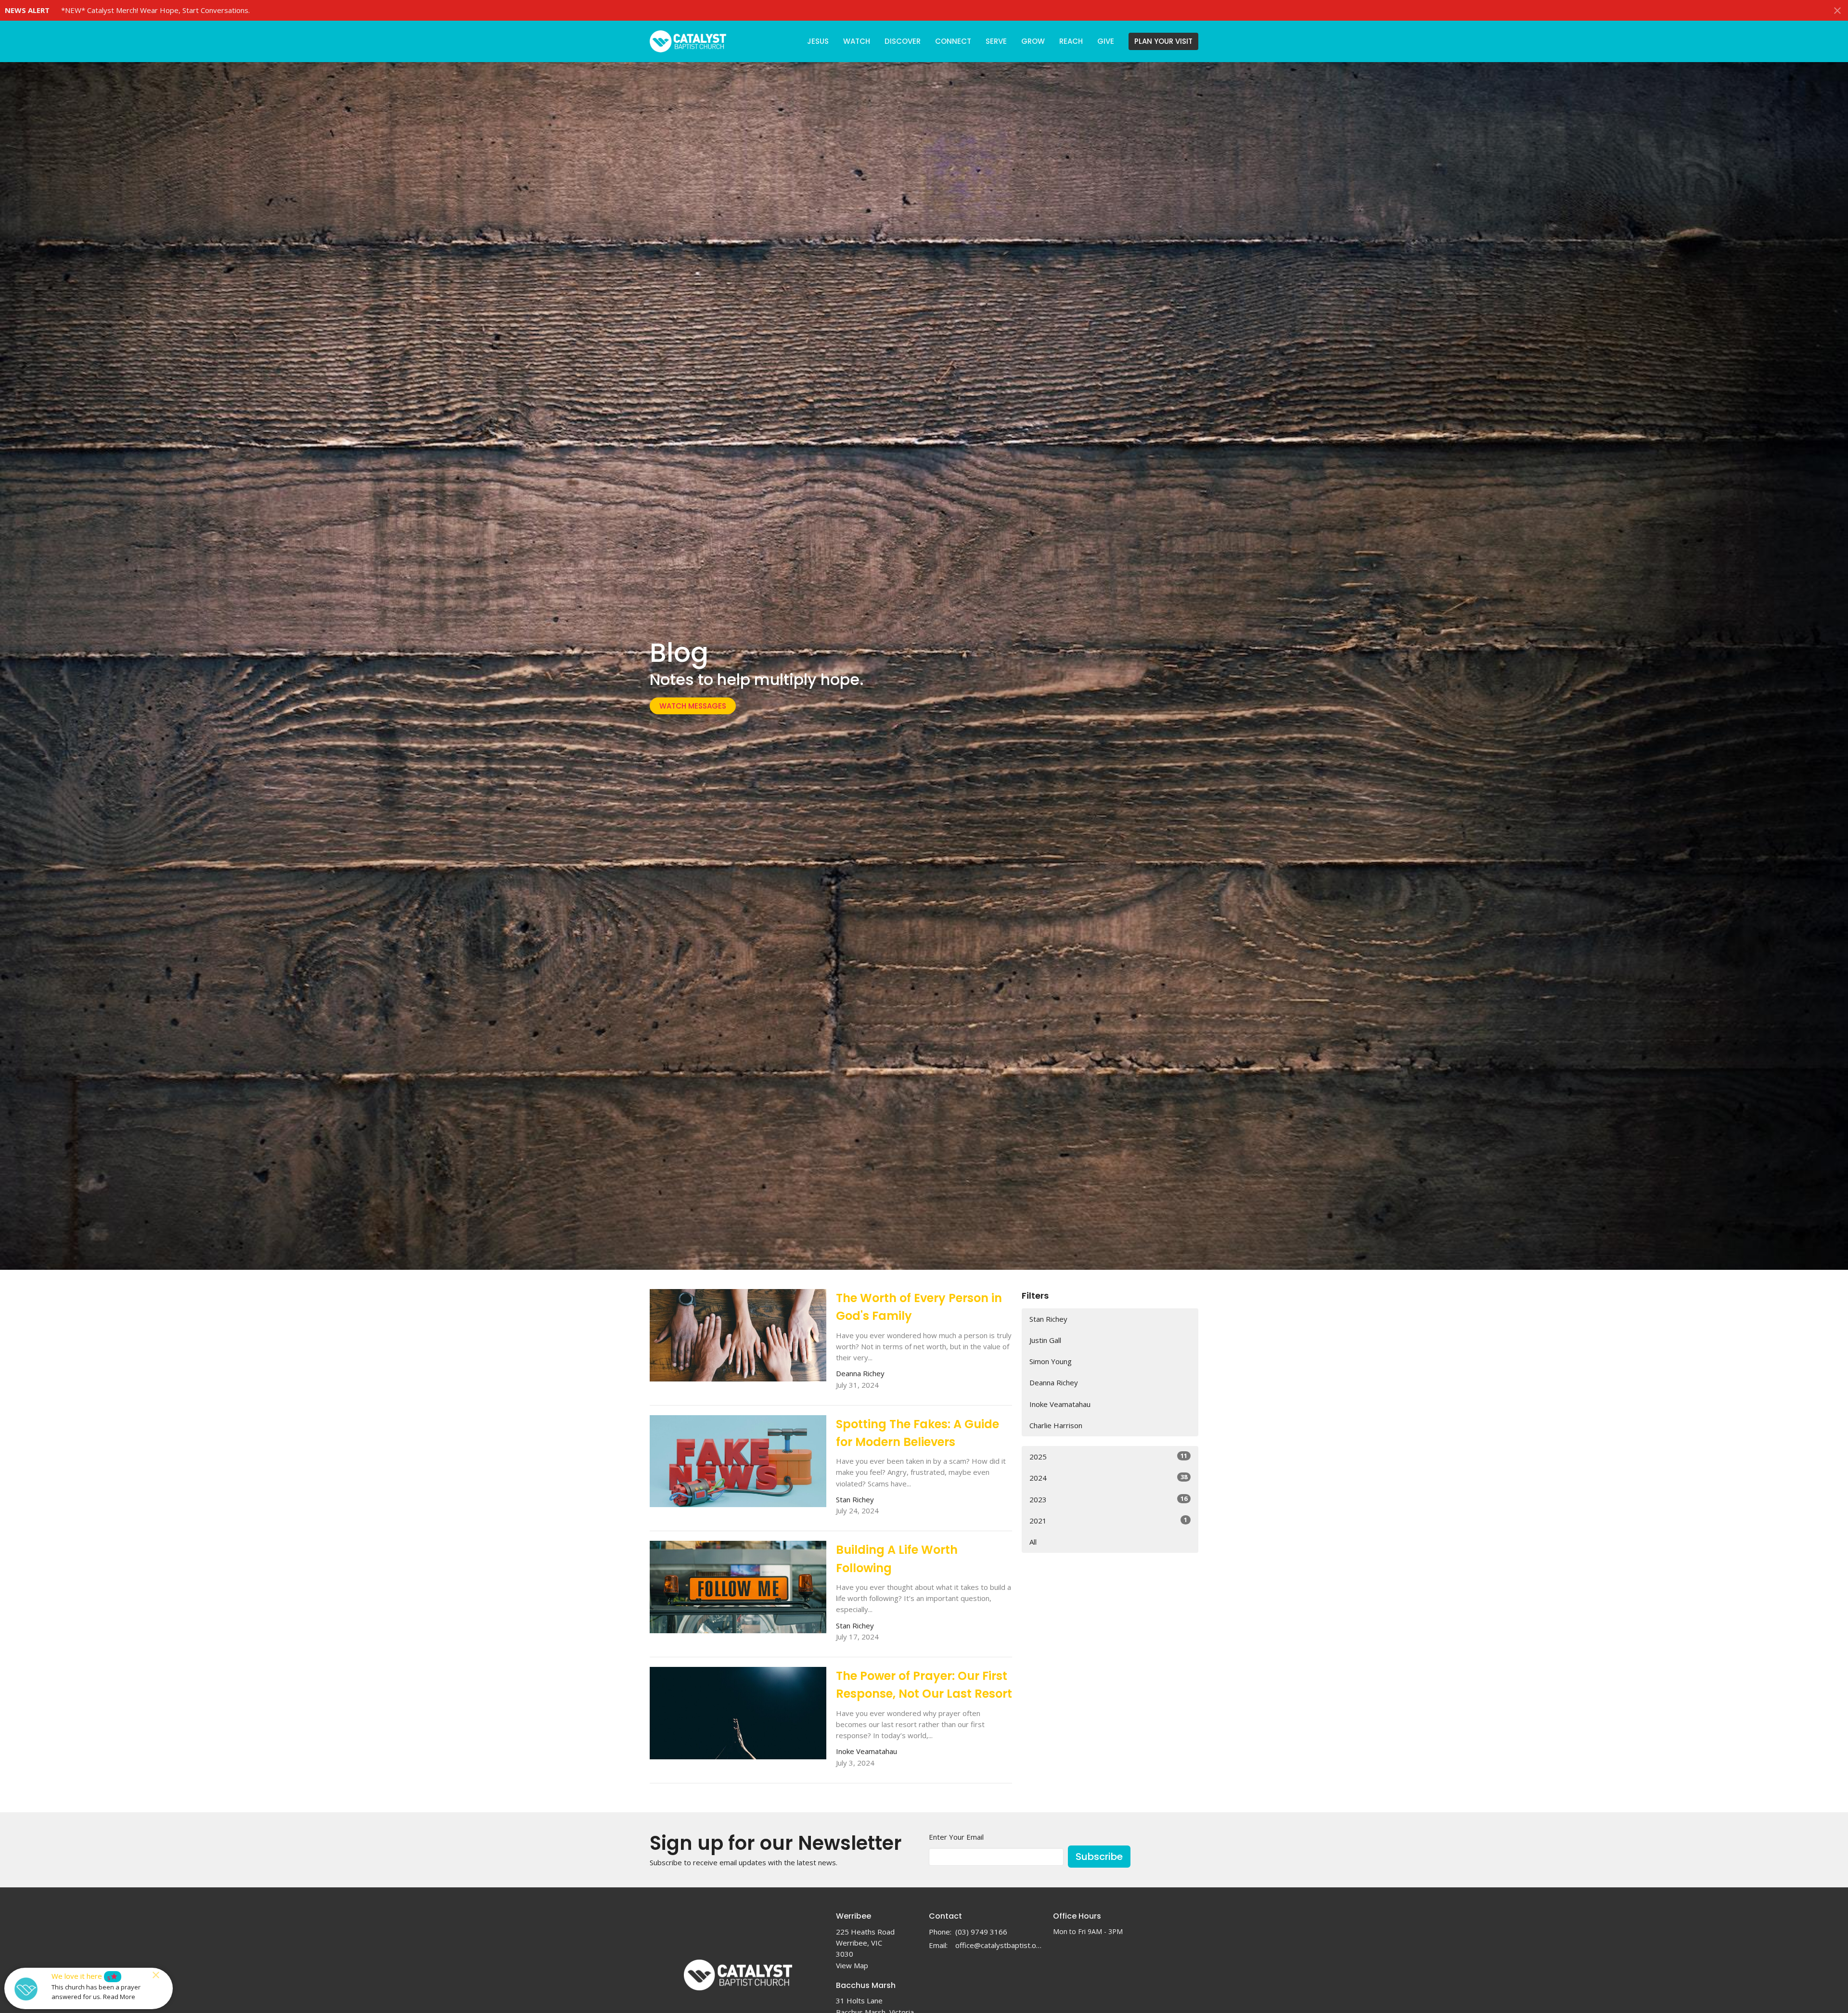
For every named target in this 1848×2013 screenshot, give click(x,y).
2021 (1108, 1520)
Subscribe (1099, 1857)
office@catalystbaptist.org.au (999, 1945)
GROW (1033, 41)
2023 (1108, 1499)
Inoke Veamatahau (1060, 1404)
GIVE (1106, 41)
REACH (1071, 41)
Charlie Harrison (1056, 1425)
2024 (1108, 1477)
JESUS (818, 41)
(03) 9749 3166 (981, 1932)
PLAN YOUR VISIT (1163, 41)
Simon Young (1051, 1361)
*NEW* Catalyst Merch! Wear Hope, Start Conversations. (155, 10)
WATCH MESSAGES (693, 706)
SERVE (996, 41)
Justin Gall (1045, 1340)
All (1033, 1542)
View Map (852, 1965)
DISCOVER (903, 41)
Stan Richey (1048, 1319)
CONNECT (953, 41)
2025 (1108, 1456)
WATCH (857, 41)
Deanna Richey (1054, 1382)
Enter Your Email (956, 1837)
